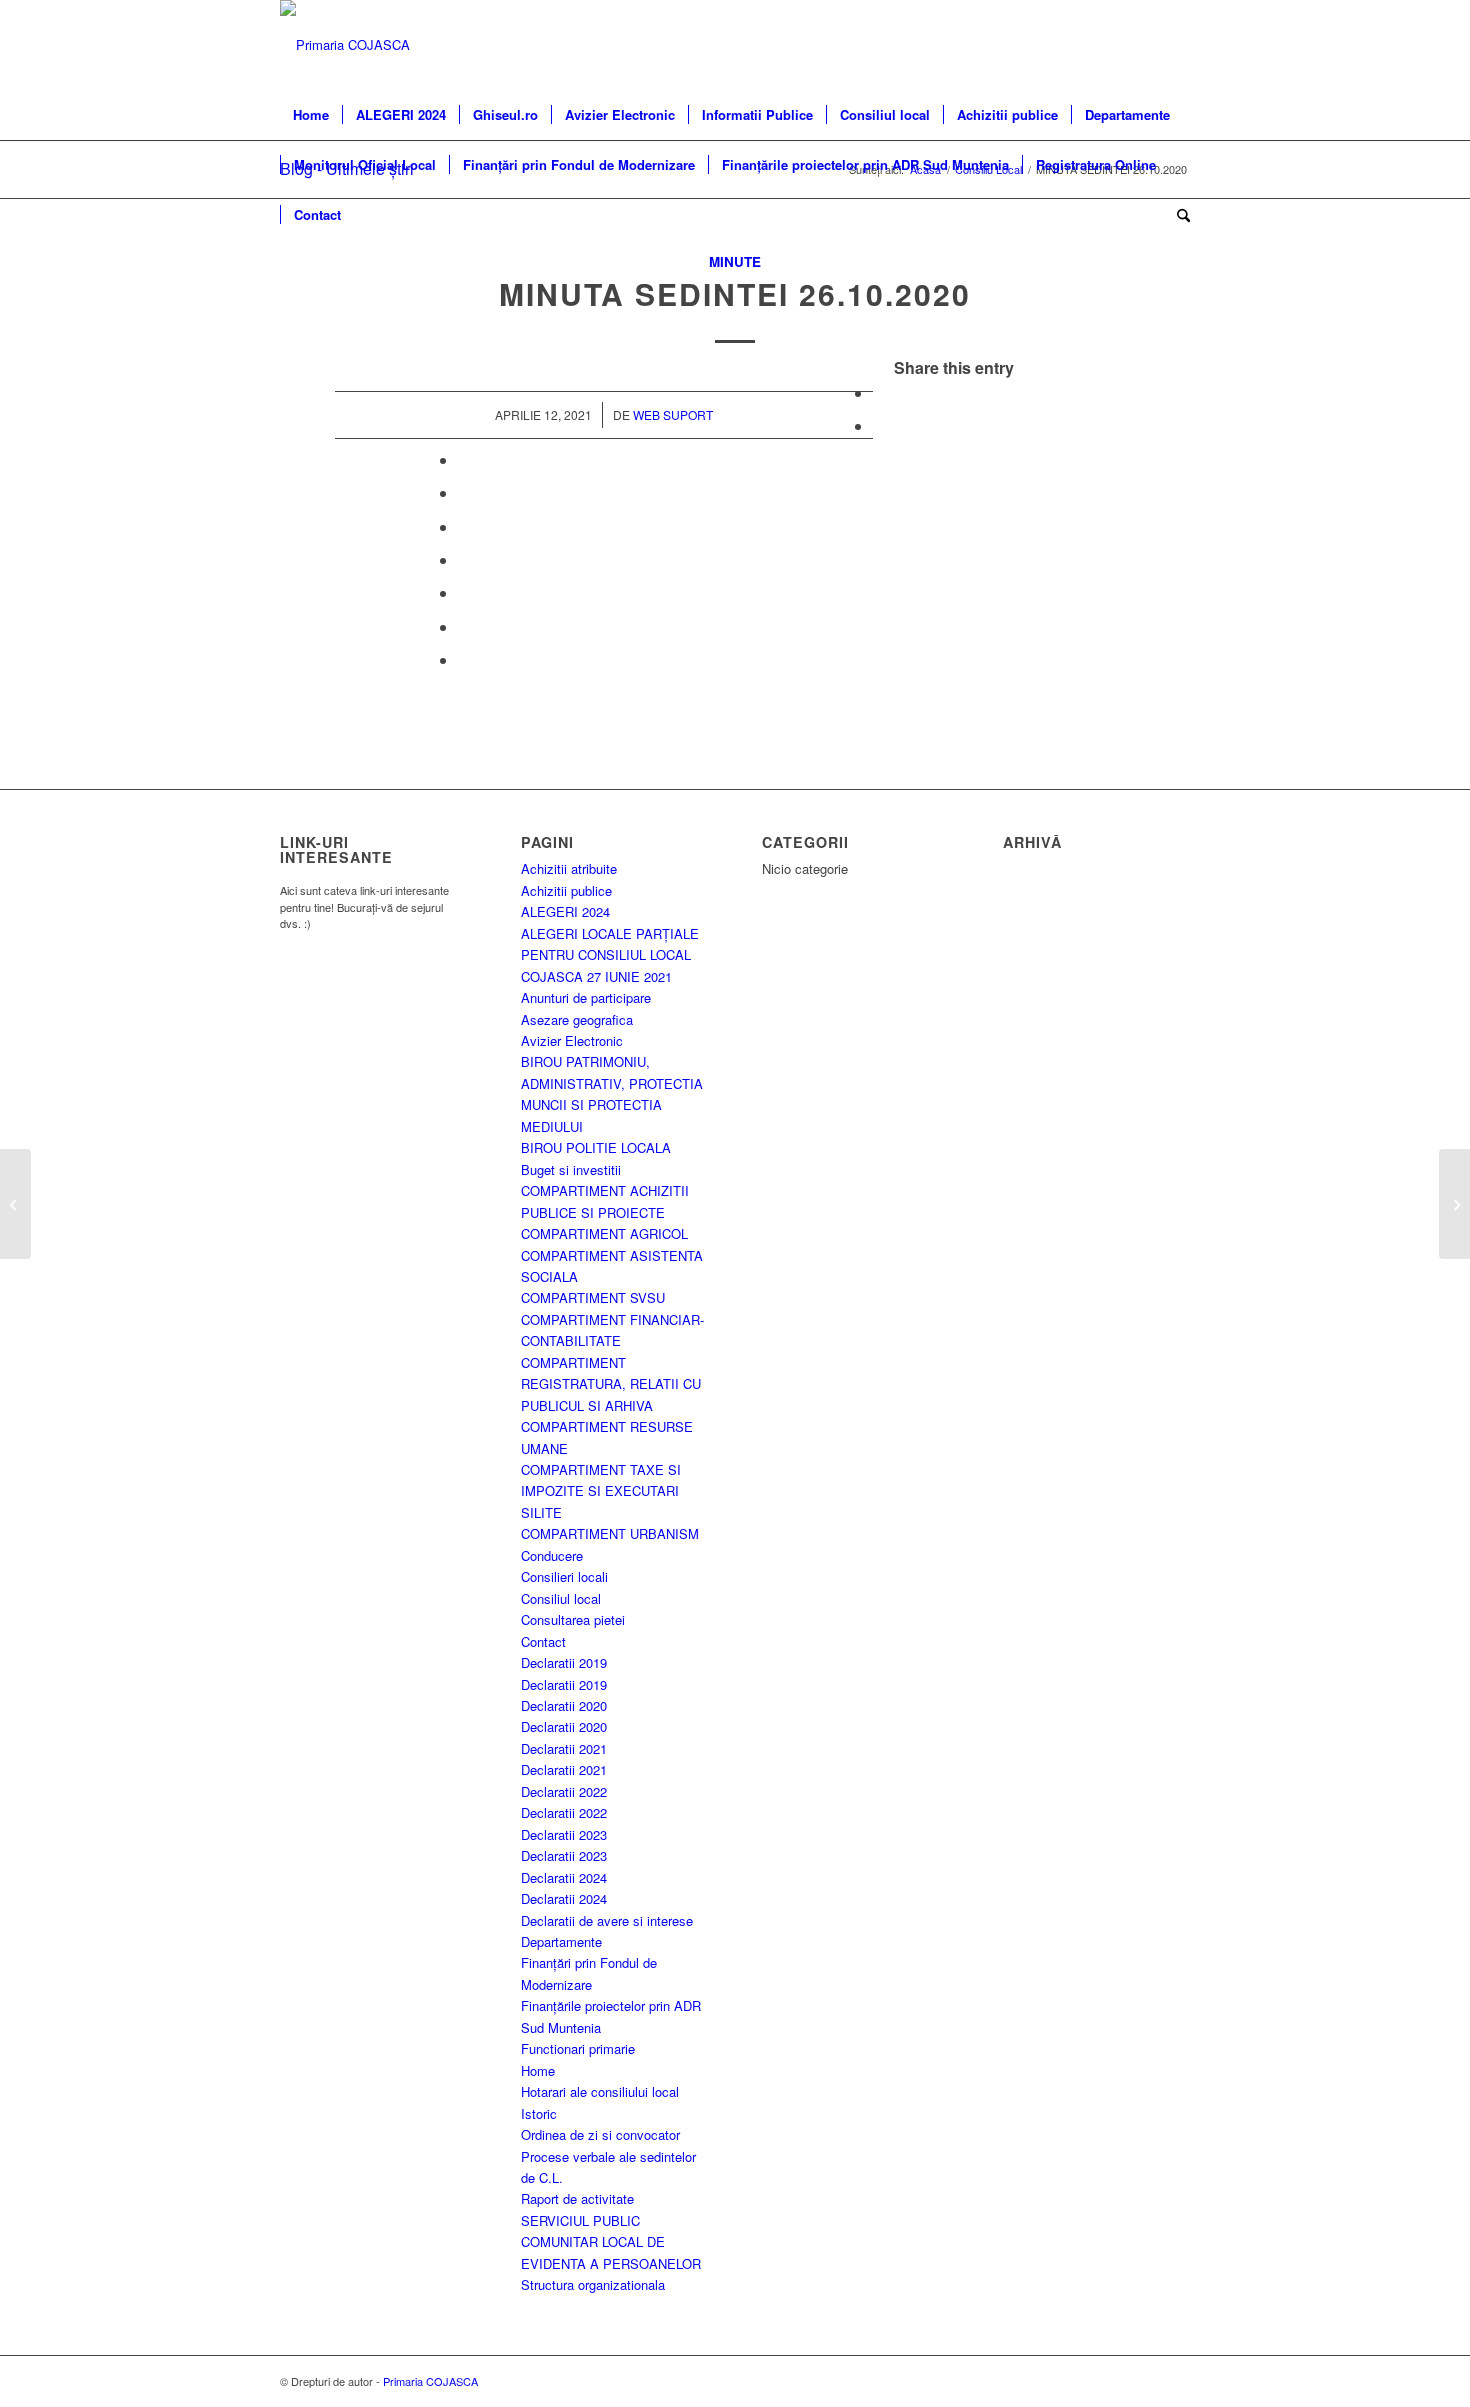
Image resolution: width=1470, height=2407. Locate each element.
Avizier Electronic (572, 1040)
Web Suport (673, 414)
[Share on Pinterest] (464, 492)
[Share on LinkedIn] (464, 526)
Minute (735, 261)
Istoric (539, 2113)
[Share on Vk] (464, 592)
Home (538, 2070)
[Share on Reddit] (464, 626)
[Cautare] (1177, 215)
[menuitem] (311, 115)
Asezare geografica (577, 1019)
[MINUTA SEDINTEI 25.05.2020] (15, 1204)
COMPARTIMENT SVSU (593, 1297)
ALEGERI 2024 (565, 911)
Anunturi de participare (586, 997)
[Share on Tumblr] (464, 559)
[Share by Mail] (464, 659)
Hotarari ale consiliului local (600, 2091)
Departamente (561, 1941)
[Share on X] (879, 425)
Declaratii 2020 (564, 1705)
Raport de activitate (577, 2198)
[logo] (345, 45)
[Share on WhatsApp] (464, 459)
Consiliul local (561, 1598)
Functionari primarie (578, 2048)
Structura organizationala (593, 2284)
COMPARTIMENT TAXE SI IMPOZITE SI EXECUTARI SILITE (601, 1491)
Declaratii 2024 (564, 1877)
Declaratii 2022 (564, 1791)
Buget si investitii (571, 1169)
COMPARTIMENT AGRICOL (604, 1233)
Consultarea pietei (573, 1619)
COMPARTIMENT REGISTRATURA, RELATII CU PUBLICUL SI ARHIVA (611, 1384)
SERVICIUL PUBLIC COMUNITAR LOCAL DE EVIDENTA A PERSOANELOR (611, 2242)
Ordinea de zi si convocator (600, 2134)
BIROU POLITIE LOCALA (596, 1147)
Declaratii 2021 (564, 1748)
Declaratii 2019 (564, 1662)
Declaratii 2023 (564, 1834)
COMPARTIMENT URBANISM (610, 1533)
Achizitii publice (566, 890)
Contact (543, 1641)
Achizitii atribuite (569, 868)
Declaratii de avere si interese (607, 1920)
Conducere (552, 1555)
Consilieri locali (564, 1576)
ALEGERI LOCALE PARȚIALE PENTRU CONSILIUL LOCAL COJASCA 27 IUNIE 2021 (610, 955)
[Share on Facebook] (879, 392)
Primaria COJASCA (430, 2381)
